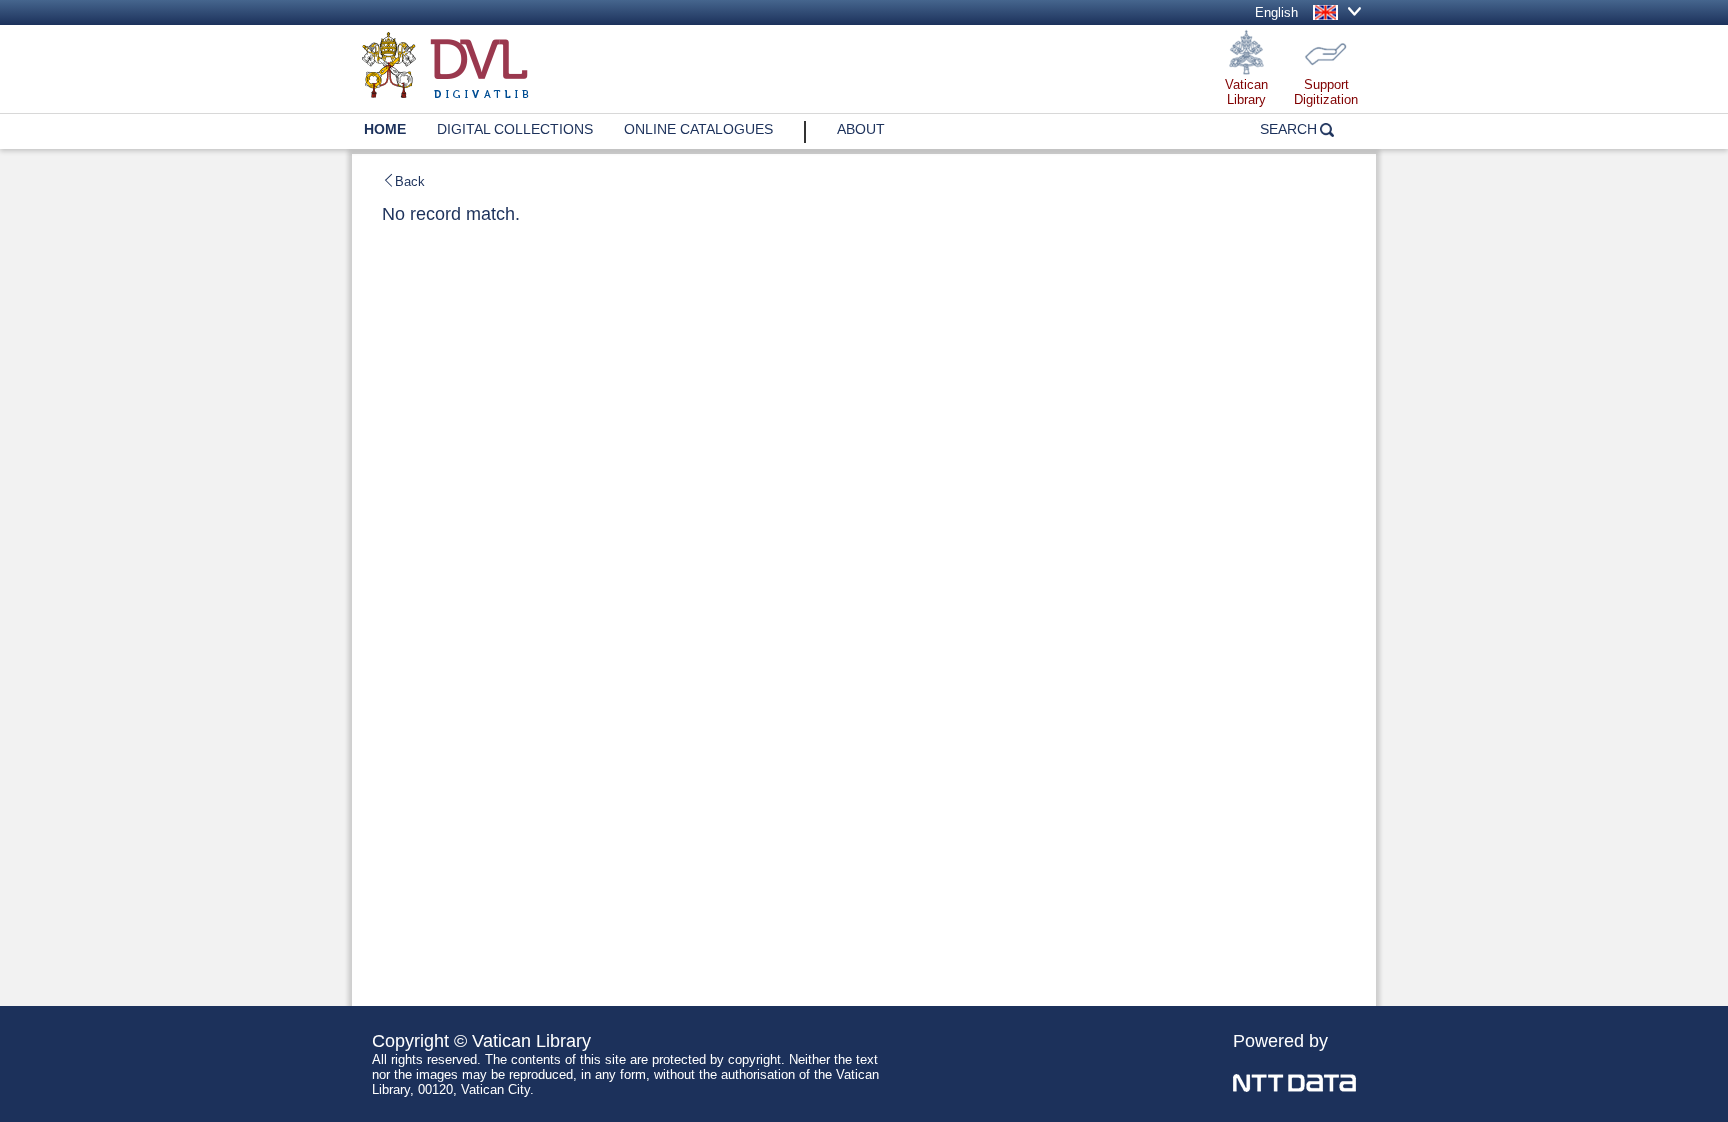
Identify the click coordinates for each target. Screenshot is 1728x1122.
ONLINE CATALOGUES (698, 129)
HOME (385, 129)
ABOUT (861, 129)
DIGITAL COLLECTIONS (515, 129)
